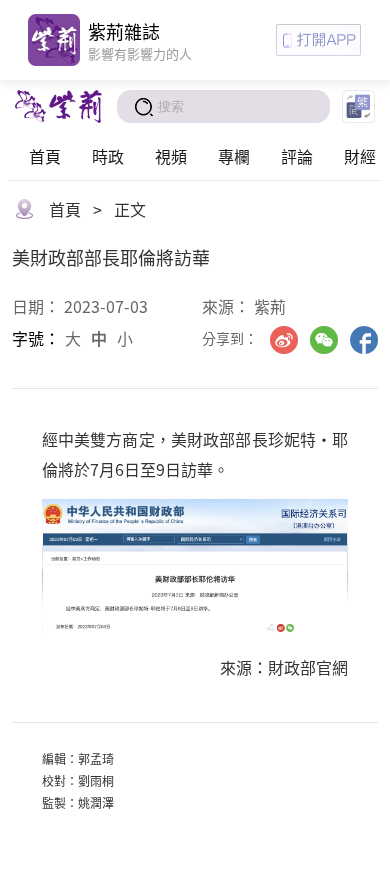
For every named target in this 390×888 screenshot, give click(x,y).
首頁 (45, 156)
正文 (130, 209)
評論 (297, 156)
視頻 (171, 156)
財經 (360, 156)
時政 (108, 156)
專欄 (234, 156)
